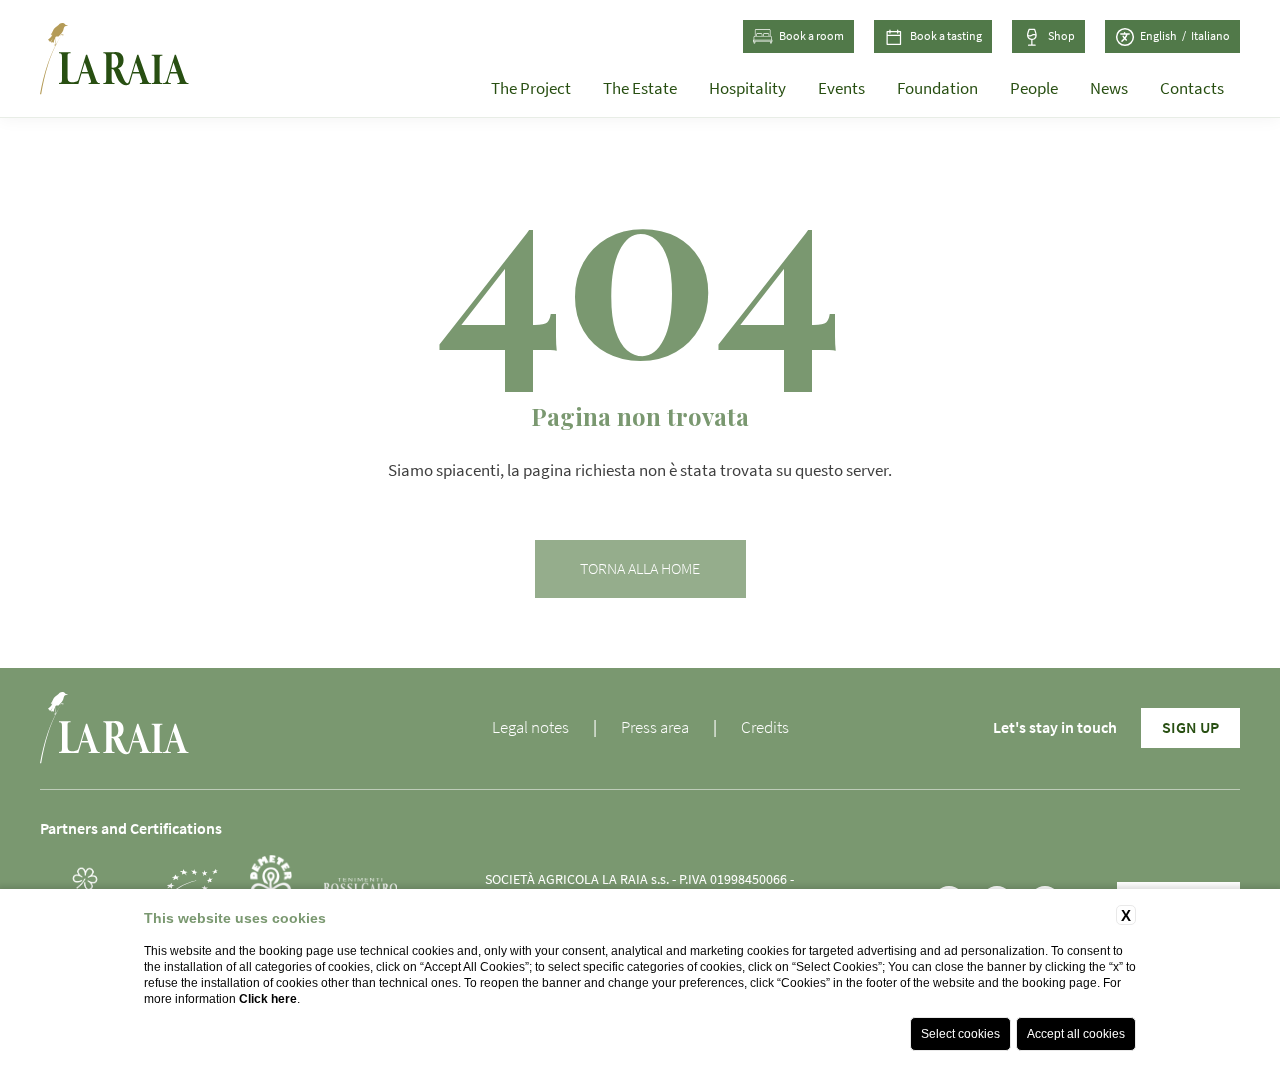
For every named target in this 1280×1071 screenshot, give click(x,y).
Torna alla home (640, 569)
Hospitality (747, 88)
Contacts (1192, 88)
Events (841, 88)
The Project (531, 88)
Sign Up (1190, 728)
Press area (655, 727)
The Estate (640, 88)
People (1034, 88)
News (1109, 88)
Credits (765, 727)
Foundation (937, 88)
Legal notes (530, 727)
